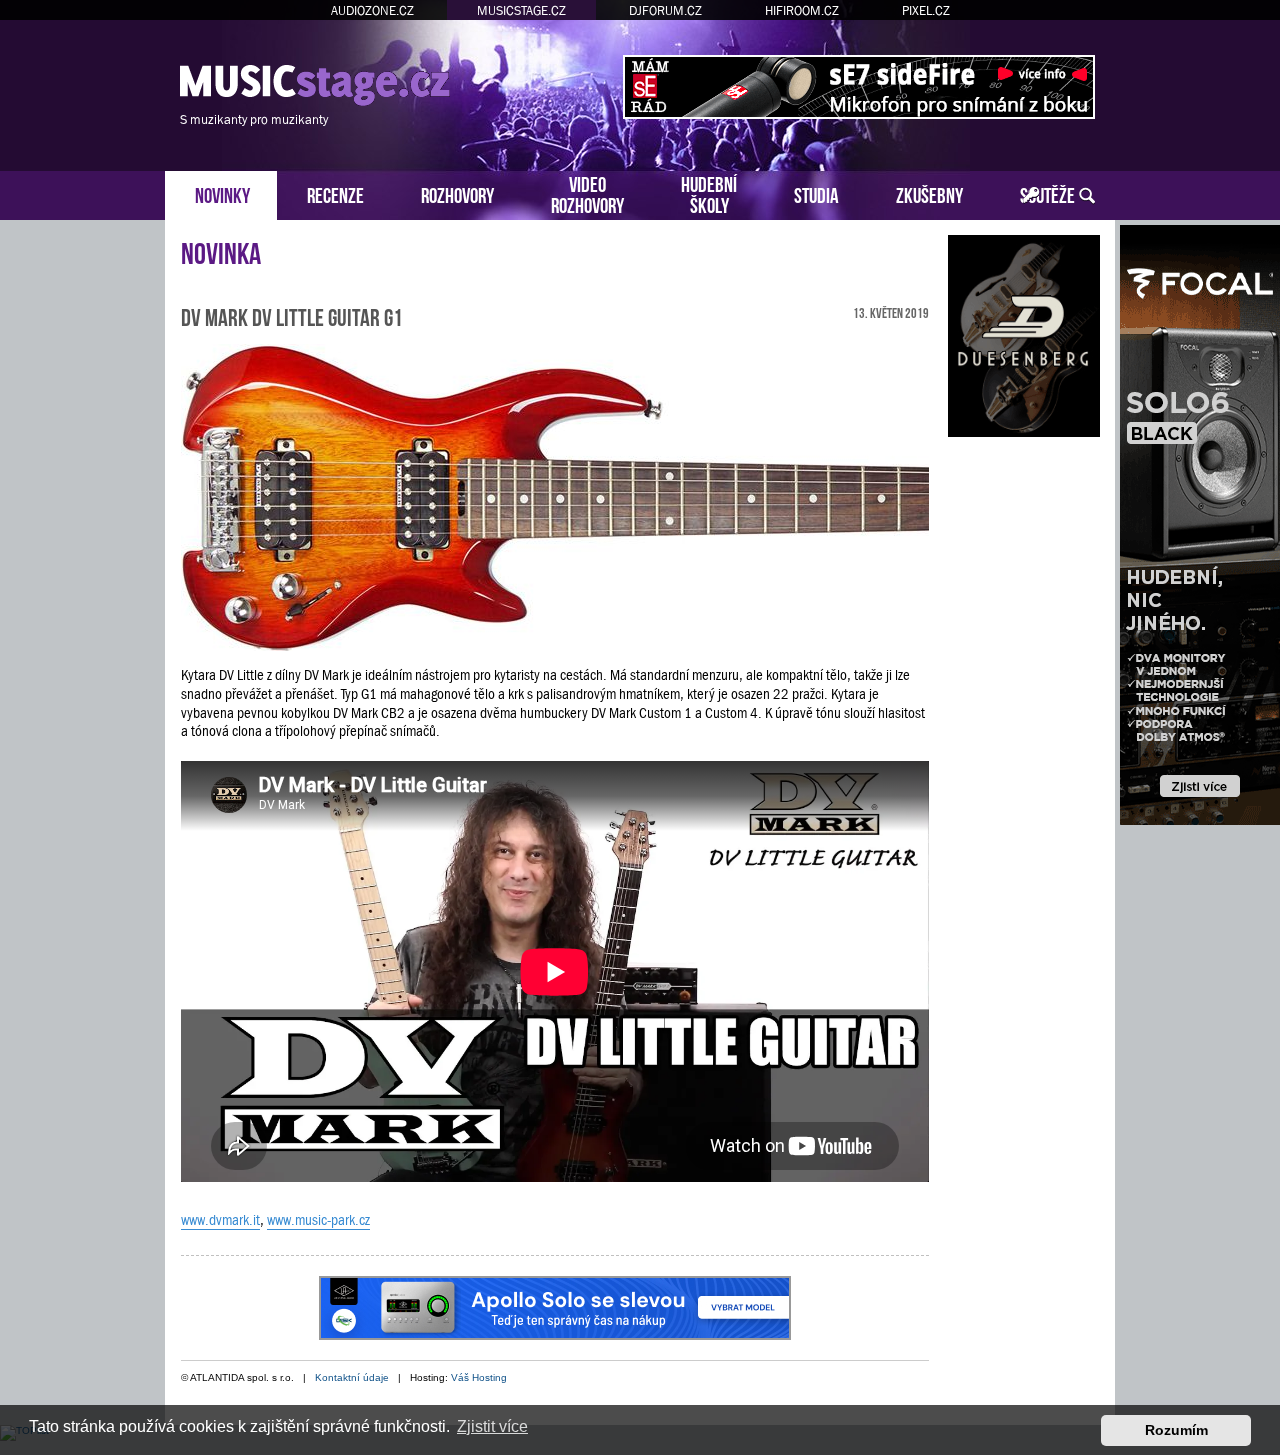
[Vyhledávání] (1086, 196)
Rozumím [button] (1176, 1430)
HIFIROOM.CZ (802, 10)
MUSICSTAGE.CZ (521, 10)
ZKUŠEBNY (929, 193)
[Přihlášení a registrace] (1031, 196)
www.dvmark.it (220, 1220)
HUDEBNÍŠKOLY (709, 193)
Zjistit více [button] (492, 1426)
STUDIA (816, 193)
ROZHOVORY (457, 193)
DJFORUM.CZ (665, 10)
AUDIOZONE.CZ (372, 10)
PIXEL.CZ (926, 10)
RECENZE (335, 193)
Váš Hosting (479, 1377)
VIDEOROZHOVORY (587, 193)
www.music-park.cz (318, 1220)
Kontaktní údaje (352, 1377)
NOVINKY (222, 193)
